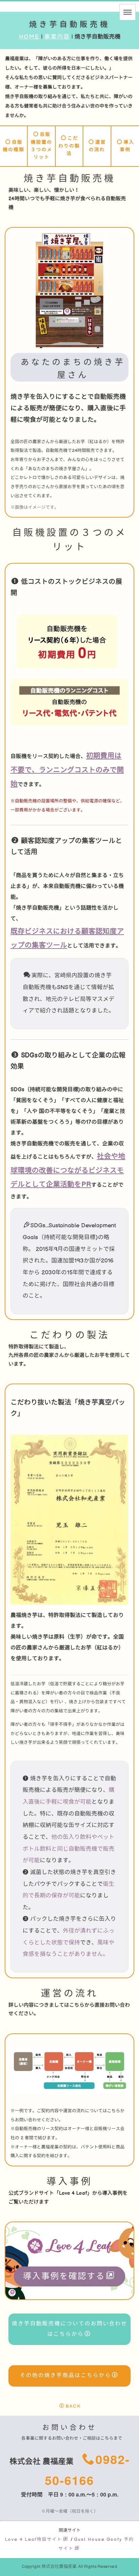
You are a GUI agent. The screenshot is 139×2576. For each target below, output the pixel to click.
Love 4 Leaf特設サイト (34, 2539)
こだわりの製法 (69, 146)
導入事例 (127, 146)
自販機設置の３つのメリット (41, 146)
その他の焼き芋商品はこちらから (65, 2376)
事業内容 (57, 37)
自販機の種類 (13, 146)
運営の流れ (97, 146)
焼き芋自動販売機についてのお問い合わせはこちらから (69, 2329)
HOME (29, 37)
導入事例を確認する (64, 2276)
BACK (73, 2406)
